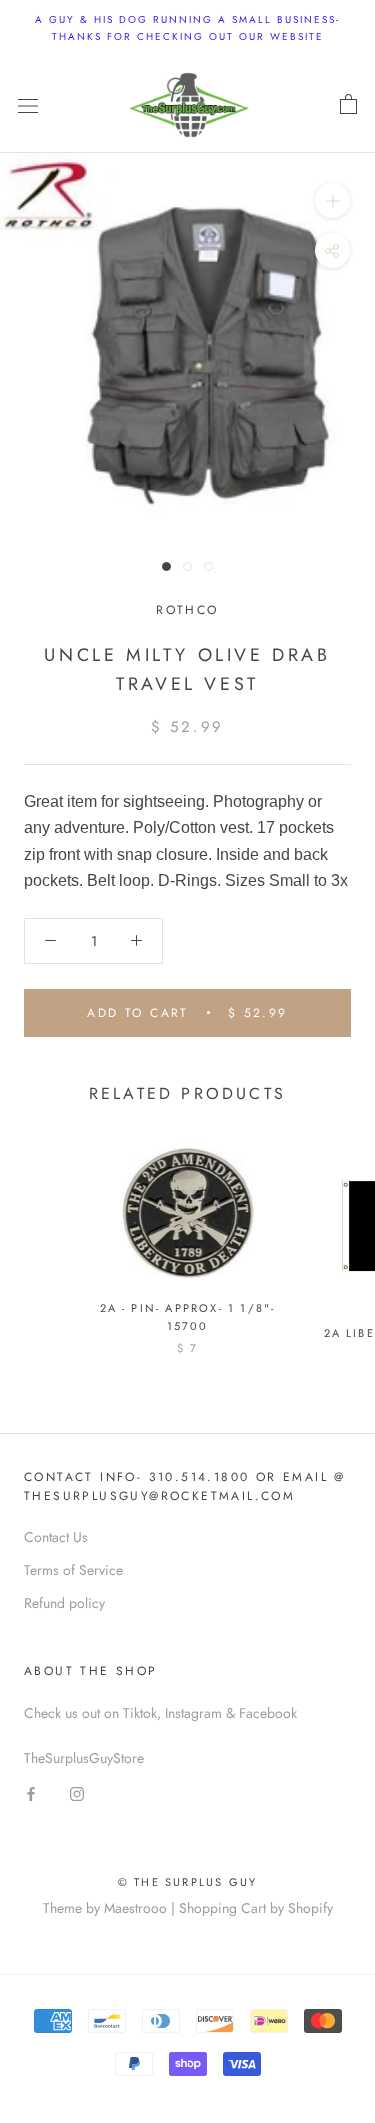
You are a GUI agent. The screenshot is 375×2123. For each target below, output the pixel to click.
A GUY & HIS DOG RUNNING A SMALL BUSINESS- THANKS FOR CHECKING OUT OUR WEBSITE (187, 28)
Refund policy (64, 1603)
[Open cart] (348, 105)
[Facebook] (31, 1793)
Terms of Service (73, 1570)
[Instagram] (77, 1793)
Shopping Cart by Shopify (256, 1908)
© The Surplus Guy (187, 1882)
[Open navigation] (28, 105)
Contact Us (56, 1537)
